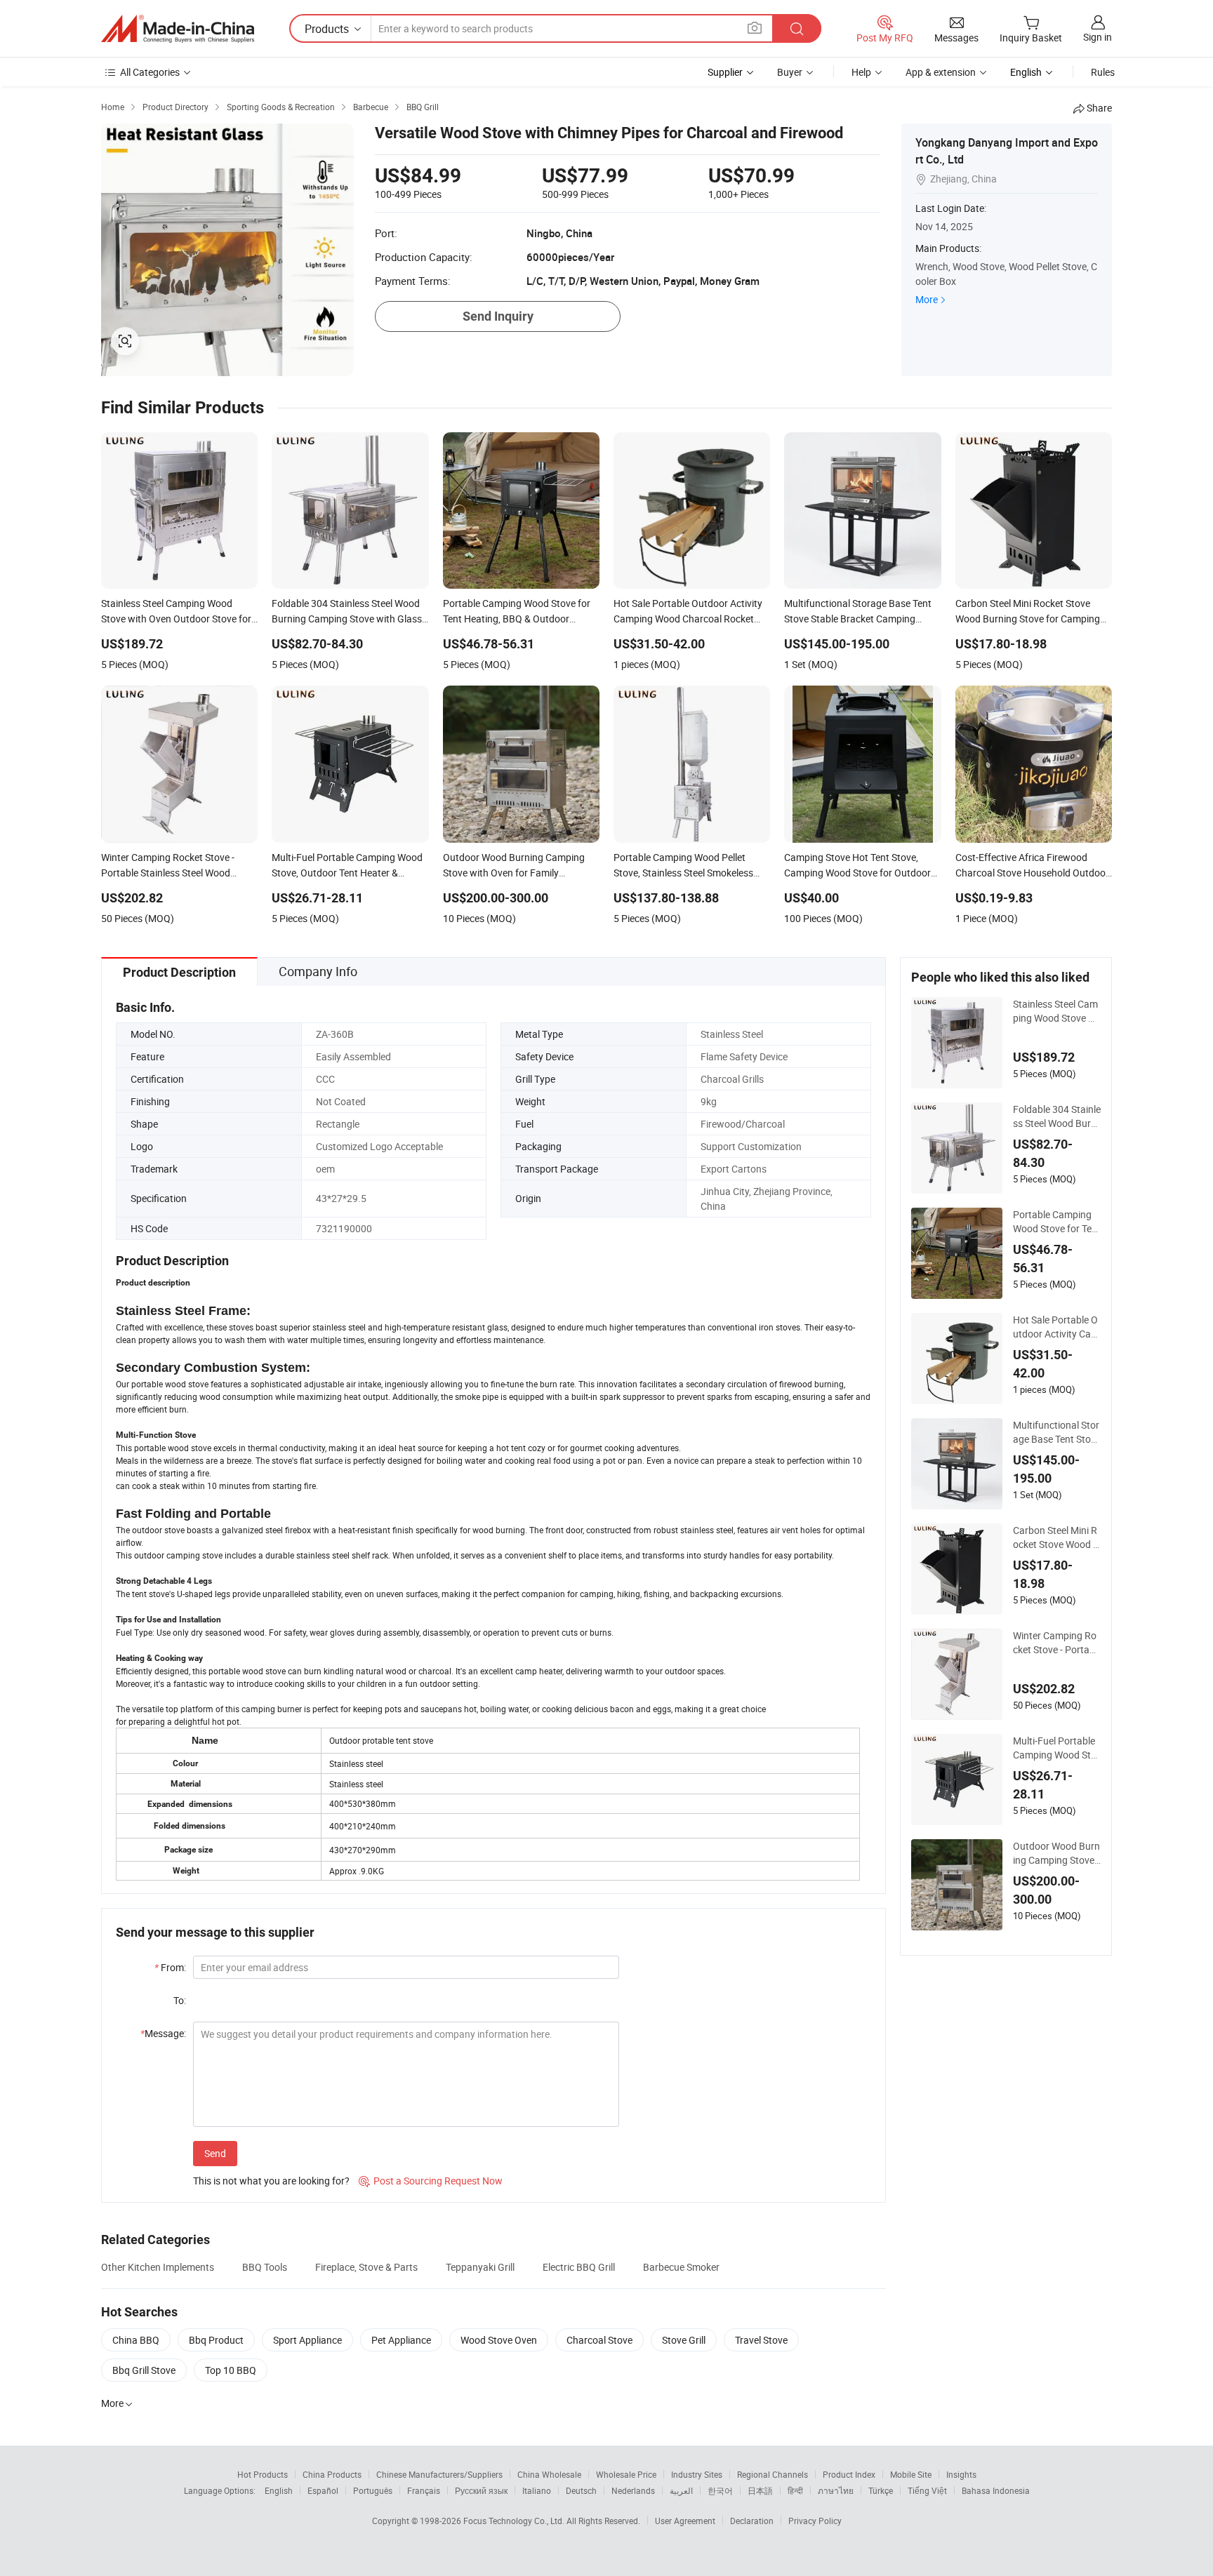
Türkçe (881, 2490)
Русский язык (481, 2490)
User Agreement (685, 2521)
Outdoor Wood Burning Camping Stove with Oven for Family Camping (1056, 1853)
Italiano (537, 2490)
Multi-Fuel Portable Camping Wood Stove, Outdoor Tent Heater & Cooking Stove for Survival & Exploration (1056, 1748)
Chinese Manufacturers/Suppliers (439, 2474)
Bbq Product (216, 2340)
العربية (681, 2490)
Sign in (1098, 37)
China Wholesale (549, 2474)
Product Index (849, 2474)
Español (323, 2490)
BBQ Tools (265, 2267)
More (927, 299)
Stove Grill (684, 2340)
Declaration (752, 2521)
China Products (332, 2474)
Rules (1103, 72)
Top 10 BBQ (231, 2370)
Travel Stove (761, 2340)
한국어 (720, 2490)
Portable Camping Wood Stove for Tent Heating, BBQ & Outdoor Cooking (1057, 1222)
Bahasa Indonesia (996, 2490)
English (279, 2490)
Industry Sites (697, 2474)
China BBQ (136, 2340)
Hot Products (263, 2474)
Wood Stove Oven (499, 2340)
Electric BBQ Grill (579, 2267)
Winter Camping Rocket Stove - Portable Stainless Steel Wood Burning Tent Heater (1056, 1643)
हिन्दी (795, 2490)
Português (373, 2490)
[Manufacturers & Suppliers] (178, 29)
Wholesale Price (626, 2474)
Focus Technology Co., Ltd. (515, 2521)
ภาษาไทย (836, 2490)
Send (215, 2153)
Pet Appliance (401, 2340)
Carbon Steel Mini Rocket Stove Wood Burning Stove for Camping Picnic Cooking (1057, 1537)
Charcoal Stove (599, 2340)
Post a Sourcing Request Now (431, 2181)
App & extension (941, 72)
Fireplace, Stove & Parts (366, 2267)
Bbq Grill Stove (144, 2370)
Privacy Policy (815, 2521)
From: (170, 1967)
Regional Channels (773, 2474)
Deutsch (581, 2490)
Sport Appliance (307, 2340)
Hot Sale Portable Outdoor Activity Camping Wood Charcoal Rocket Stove (1057, 1327)
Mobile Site (911, 2474)
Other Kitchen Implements (158, 2267)
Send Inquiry (498, 316)
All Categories (150, 72)
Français (424, 2490)
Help (861, 72)
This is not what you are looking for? (271, 2181)
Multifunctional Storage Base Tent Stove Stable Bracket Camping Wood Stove (1057, 1432)
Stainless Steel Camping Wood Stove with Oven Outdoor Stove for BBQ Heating (1055, 1011)
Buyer (790, 72)
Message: (163, 2033)
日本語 (760, 2490)
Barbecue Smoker (681, 2267)
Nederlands (633, 2490)
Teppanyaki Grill (480, 2267)
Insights (961, 2474)
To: (180, 2000)
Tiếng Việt (927, 2490)
